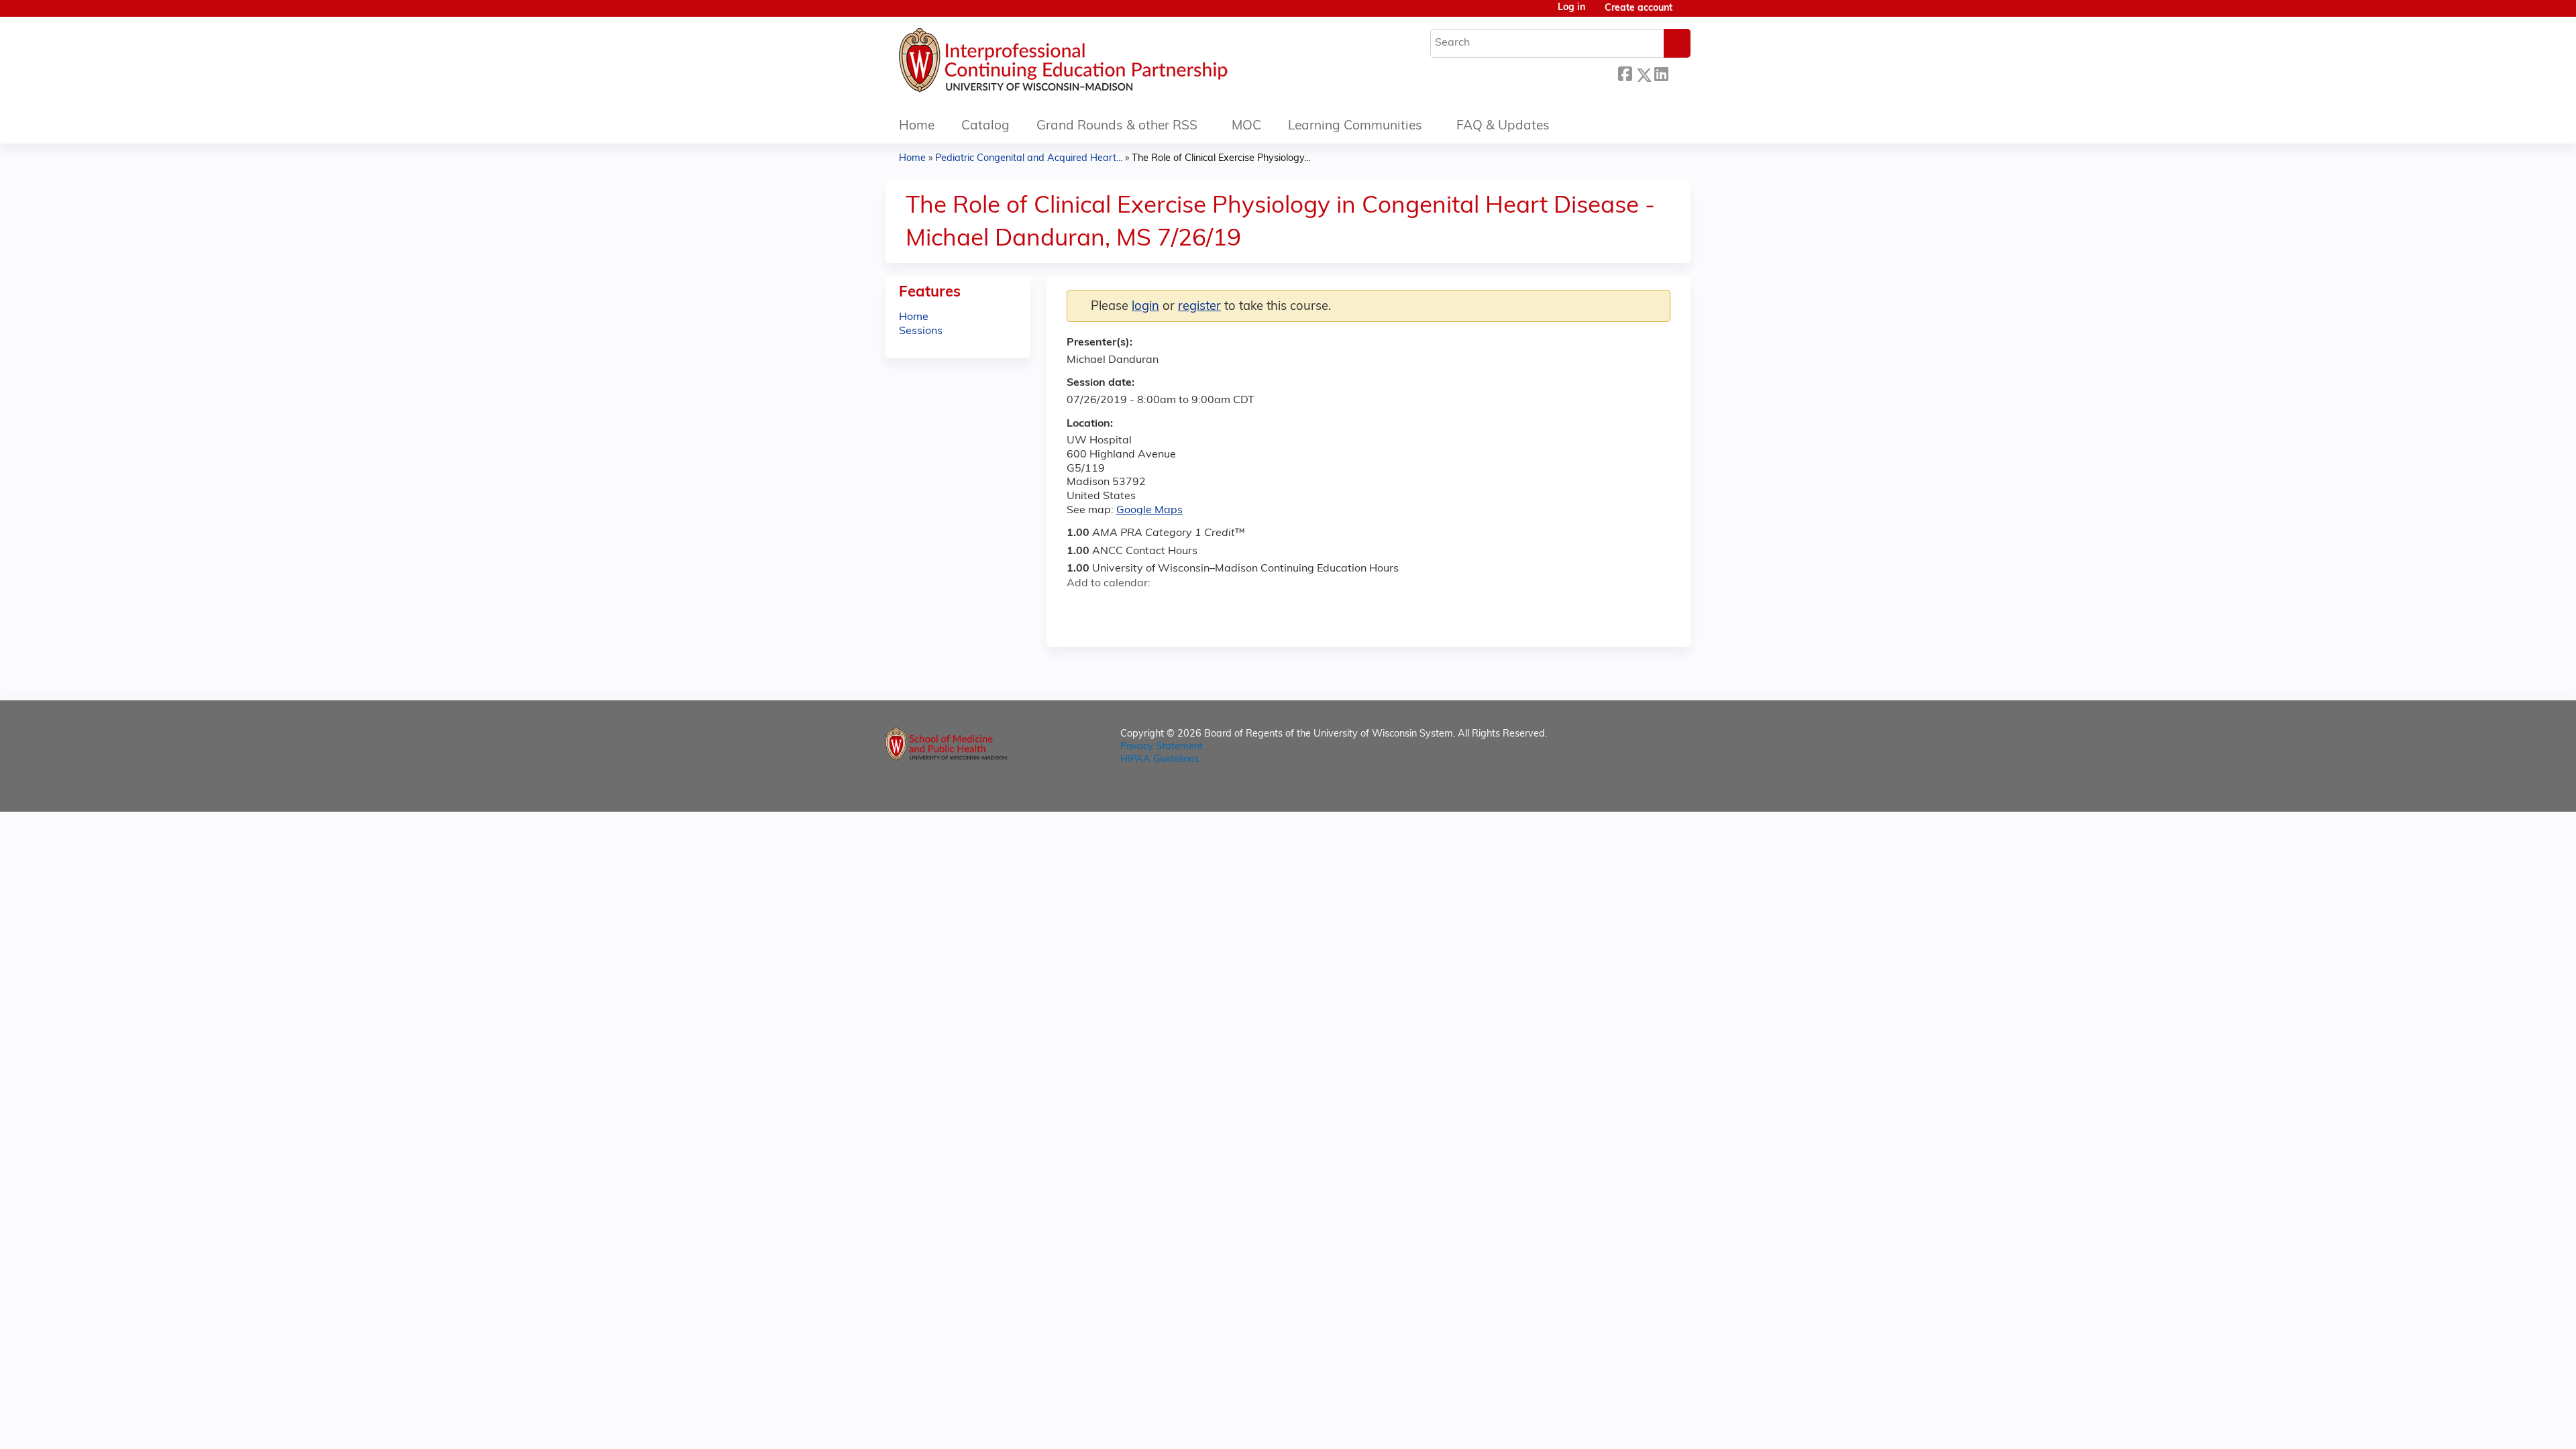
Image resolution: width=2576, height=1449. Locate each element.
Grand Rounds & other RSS (1117, 126)
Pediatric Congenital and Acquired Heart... (1029, 159)
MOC (1246, 126)
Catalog (985, 126)
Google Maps (1149, 511)
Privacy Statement (1162, 747)
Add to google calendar (1080, 607)
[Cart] (1686, 14)
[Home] (1104, 64)
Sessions (921, 331)
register (1199, 307)
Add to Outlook (1173, 607)
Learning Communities (1355, 126)
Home (917, 126)
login (1145, 307)
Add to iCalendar (1141, 606)
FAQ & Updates (1503, 126)
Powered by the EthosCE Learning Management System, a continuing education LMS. (1643, 790)
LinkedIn (1661, 73)
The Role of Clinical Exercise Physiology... (1221, 159)
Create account (1639, 8)
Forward (1679, 73)
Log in (1571, 8)
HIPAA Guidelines (1160, 760)
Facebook (1625, 73)
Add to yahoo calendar (1111, 607)
